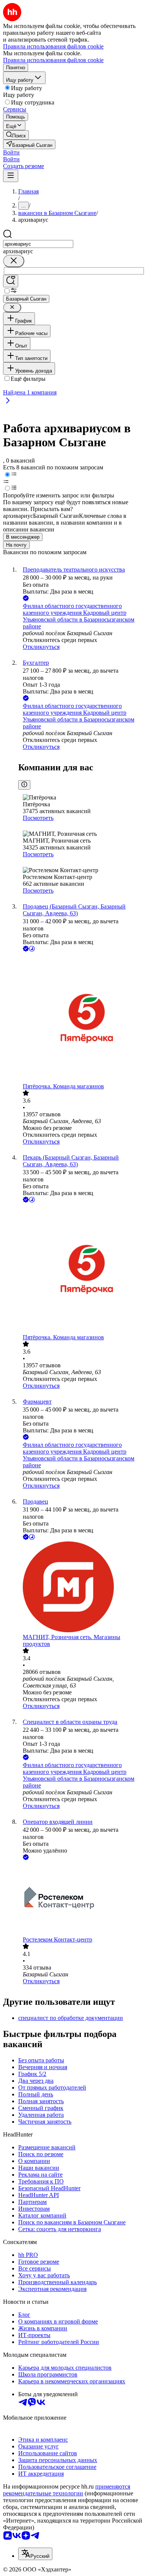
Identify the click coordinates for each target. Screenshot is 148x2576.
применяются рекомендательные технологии (67, 2490)
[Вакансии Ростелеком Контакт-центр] (82, 1899)
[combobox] (38, 244)
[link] (16, 135)
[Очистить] (14, 261)
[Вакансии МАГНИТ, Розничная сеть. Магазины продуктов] (82, 1588)
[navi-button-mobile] (11, 176)
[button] (11, 152)
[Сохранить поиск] (11, 281)
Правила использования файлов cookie (53, 60)
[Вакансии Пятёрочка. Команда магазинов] (82, 1018)
